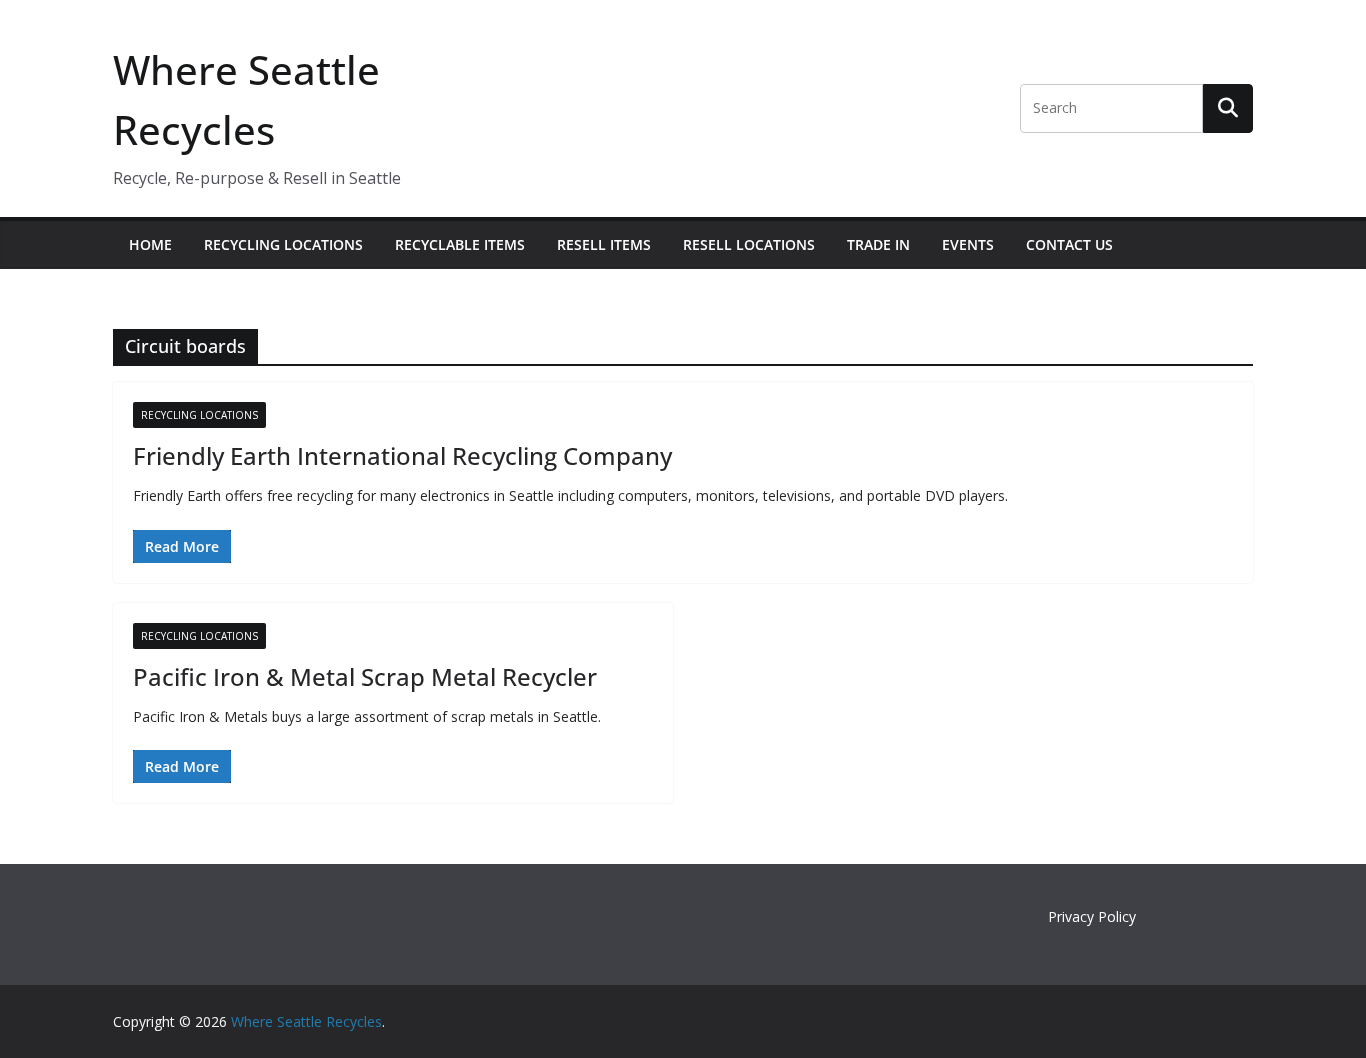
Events (968, 244)
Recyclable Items (460, 244)
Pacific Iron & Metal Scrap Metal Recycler (365, 676)
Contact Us (1069, 244)
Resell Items (604, 244)
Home (150, 244)
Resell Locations (749, 244)
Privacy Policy (1092, 916)
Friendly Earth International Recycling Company (402, 455)
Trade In (878, 244)
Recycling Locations (283, 244)
